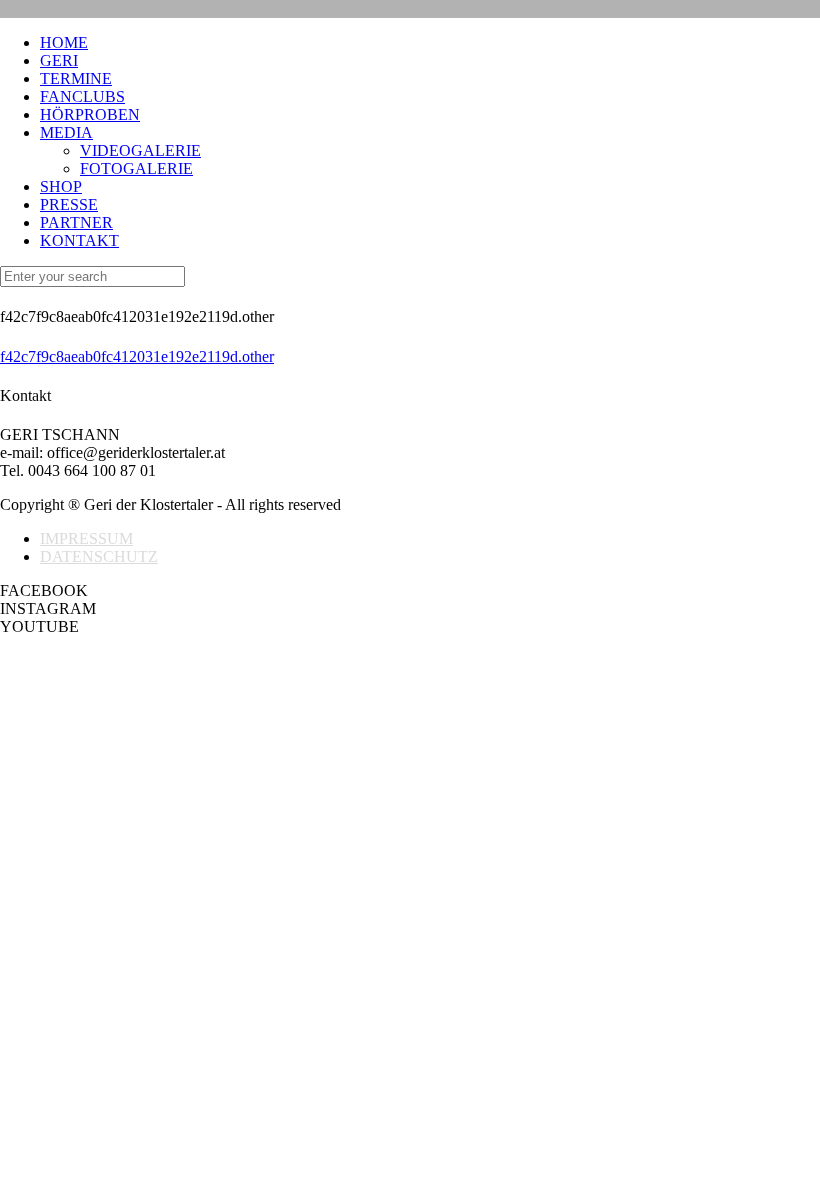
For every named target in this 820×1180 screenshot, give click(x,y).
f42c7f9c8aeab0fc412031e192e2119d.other (137, 356)
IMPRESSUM (86, 538)
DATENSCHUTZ (99, 556)
